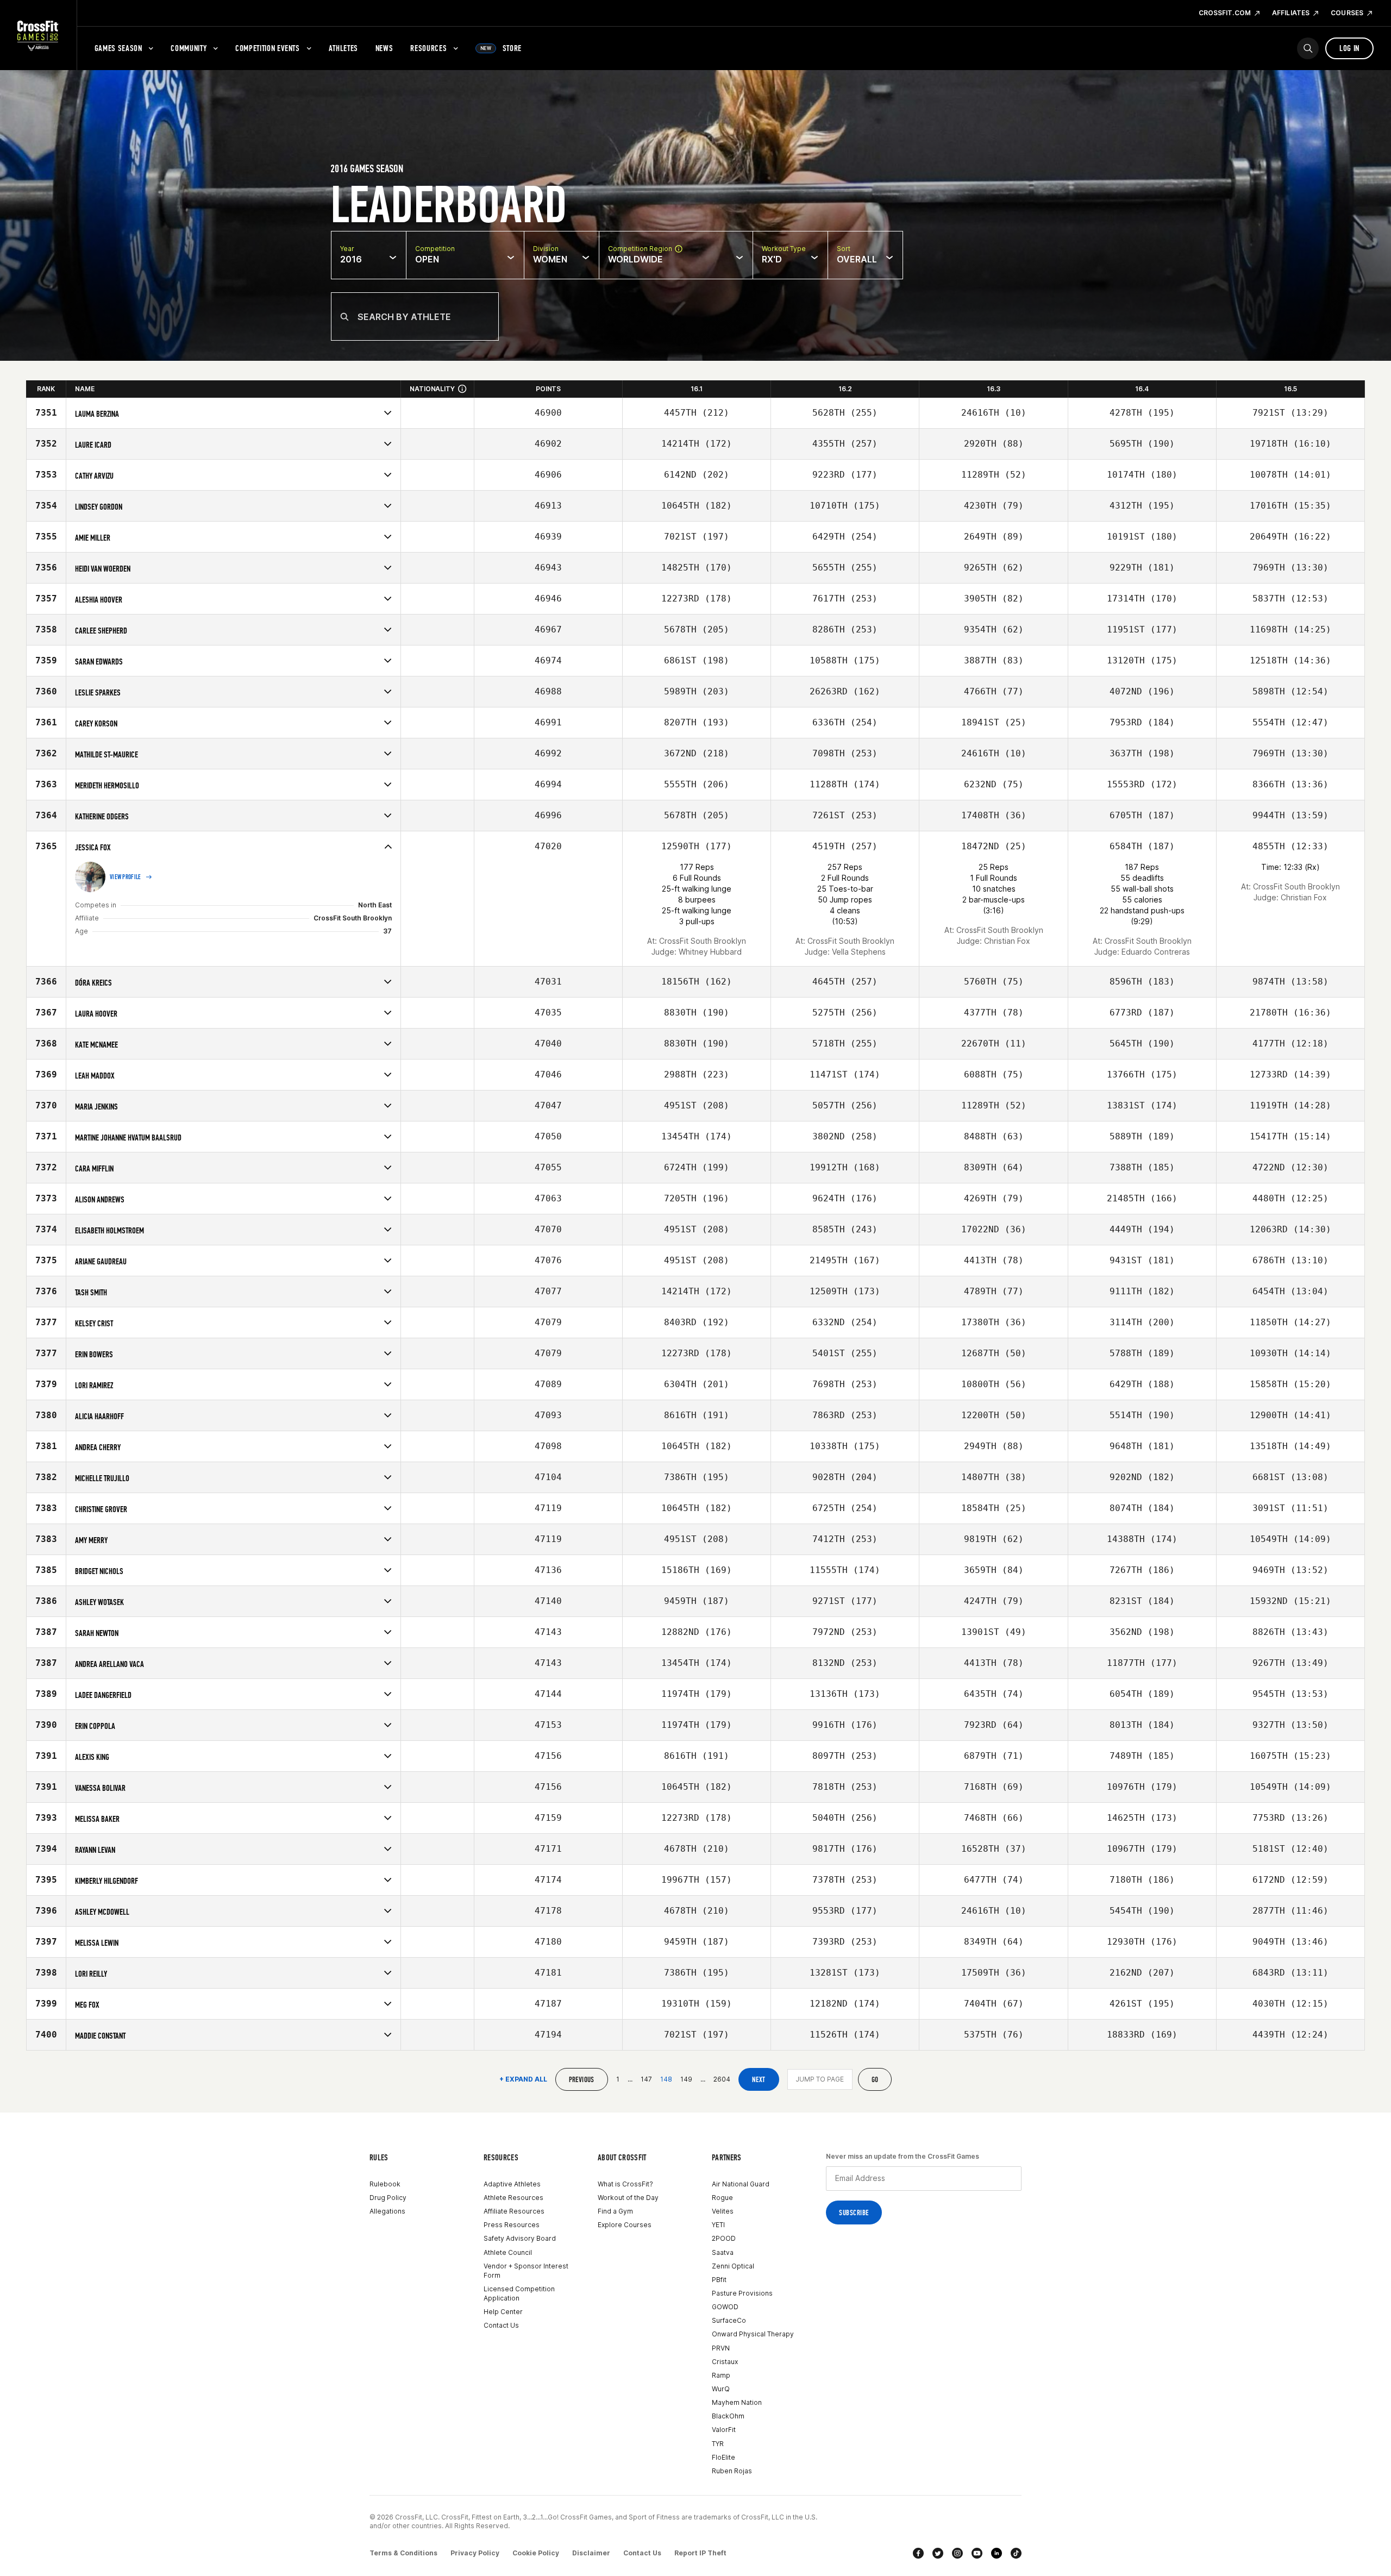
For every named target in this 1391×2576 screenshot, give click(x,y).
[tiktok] (1016, 2553)
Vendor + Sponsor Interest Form (526, 2271)
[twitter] (938, 2553)
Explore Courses (625, 2225)
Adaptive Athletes (512, 2184)
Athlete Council (508, 2252)
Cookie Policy (536, 2553)
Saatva (723, 2252)
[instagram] (957, 2553)
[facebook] (918, 2553)
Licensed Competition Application (519, 2293)
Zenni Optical (733, 2266)
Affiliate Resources (514, 2211)
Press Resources (512, 2225)
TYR (718, 2444)
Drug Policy (388, 2198)
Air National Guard (741, 2184)
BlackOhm (728, 2416)
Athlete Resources (513, 2198)
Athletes (343, 48)
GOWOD (725, 2307)
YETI (718, 2225)
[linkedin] (997, 2553)
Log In (1349, 48)
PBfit (719, 2280)
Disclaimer (591, 2553)
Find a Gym (615, 2211)
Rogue (722, 2198)
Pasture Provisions (742, 2293)
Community (189, 48)
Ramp (721, 2375)
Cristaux (725, 2362)
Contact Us (501, 2325)
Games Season (118, 48)
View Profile (126, 877)
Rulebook (385, 2184)
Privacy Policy (475, 2553)
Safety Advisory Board (520, 2238)
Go (875, 2080)
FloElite (723, 2457)
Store (501, 48)
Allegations (387, 2211)
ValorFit (724, 2430)
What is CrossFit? (625, 2184)
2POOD (724, 2238)
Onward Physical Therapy (753, 2334)
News (384, 48)
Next (759, 2080)
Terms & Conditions (403, 2553)
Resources (428, 48)
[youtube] (977, 2553)
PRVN (721, 2348)
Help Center (503, 2312)
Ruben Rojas (732, 2471)
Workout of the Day (628, 2198)
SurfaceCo (729, 2320)
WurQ (721, 2389)
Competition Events (268, 48)
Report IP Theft (700, 2553)
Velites (723, 2211)
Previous (582, 2080)
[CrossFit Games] (38, 35)
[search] (1308, 48)
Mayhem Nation (737, 2402)
